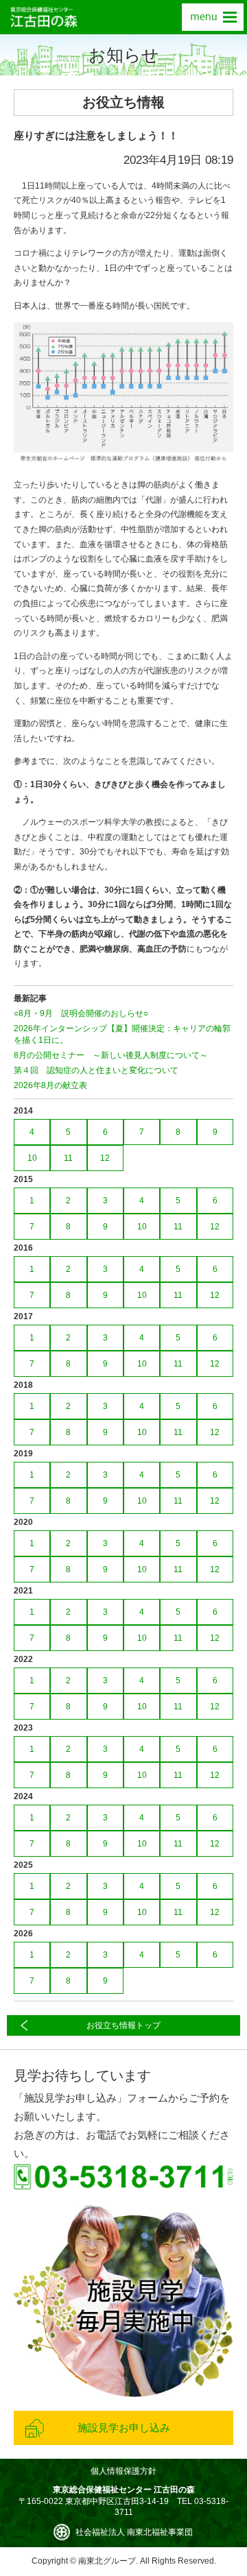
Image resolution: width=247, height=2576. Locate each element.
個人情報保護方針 (123, 2471)
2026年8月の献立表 (50, 1085)
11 (68, 1158)
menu (213, 17)
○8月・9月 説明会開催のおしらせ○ (81, 1013)
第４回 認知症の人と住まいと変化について (96, 1070)
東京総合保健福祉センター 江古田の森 (44, 17)
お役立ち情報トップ (123, 2025)
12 (105, 1158)
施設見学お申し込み (124, 2428)
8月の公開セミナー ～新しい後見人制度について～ (111, 1055)
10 (32, 1158)
